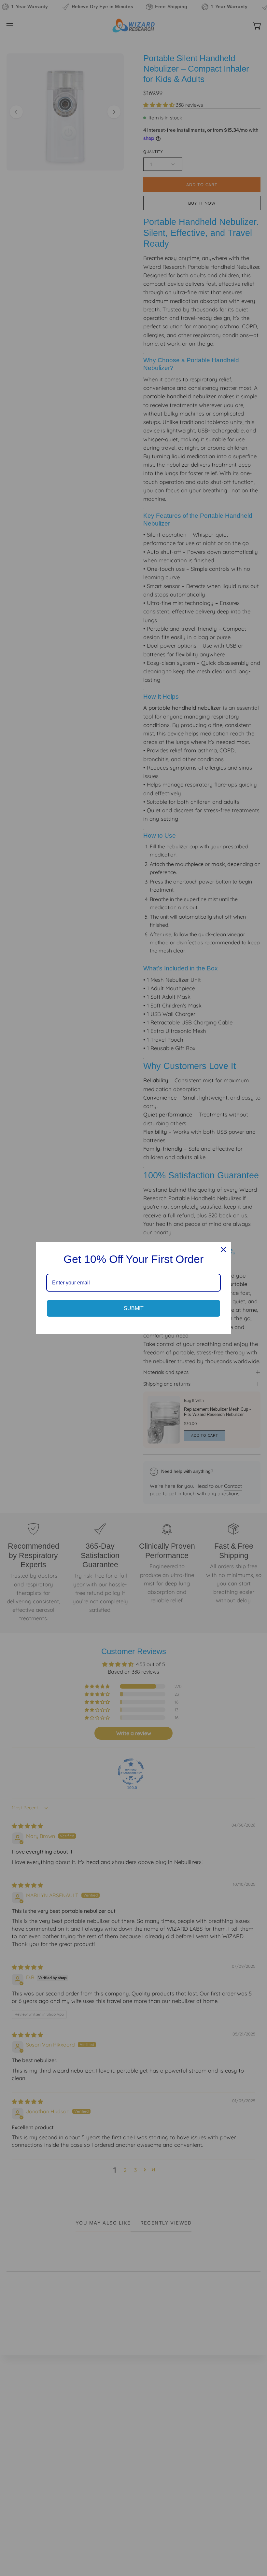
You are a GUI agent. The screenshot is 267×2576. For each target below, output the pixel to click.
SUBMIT (134, 1308)
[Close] (223, 1250)
